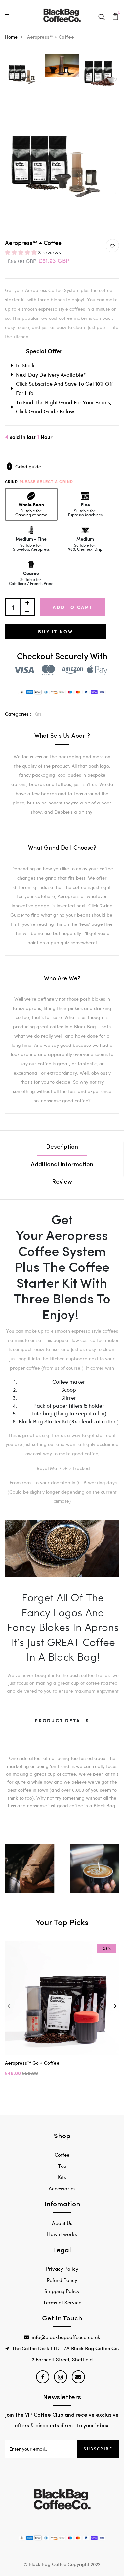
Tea (62, 2166)
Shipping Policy (62, 2291)
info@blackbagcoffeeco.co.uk (66, 2337)
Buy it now (56, 632)
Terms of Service (62, 2302)
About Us (62, 2223)
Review (62, 1182)
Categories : (18, 714)
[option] (24, 74)
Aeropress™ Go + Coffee (32, 2063)
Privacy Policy (62, 2269)
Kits (38, 714)
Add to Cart (73, 607)
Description (62, 1147)
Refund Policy (62, 2280)
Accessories (62, 2188)
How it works (62, 2234)
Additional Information (62, 1165)
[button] (21, 252)
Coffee (62, 2155)
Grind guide (28, 466)
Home (11, 37)
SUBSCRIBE (98, 2449)
